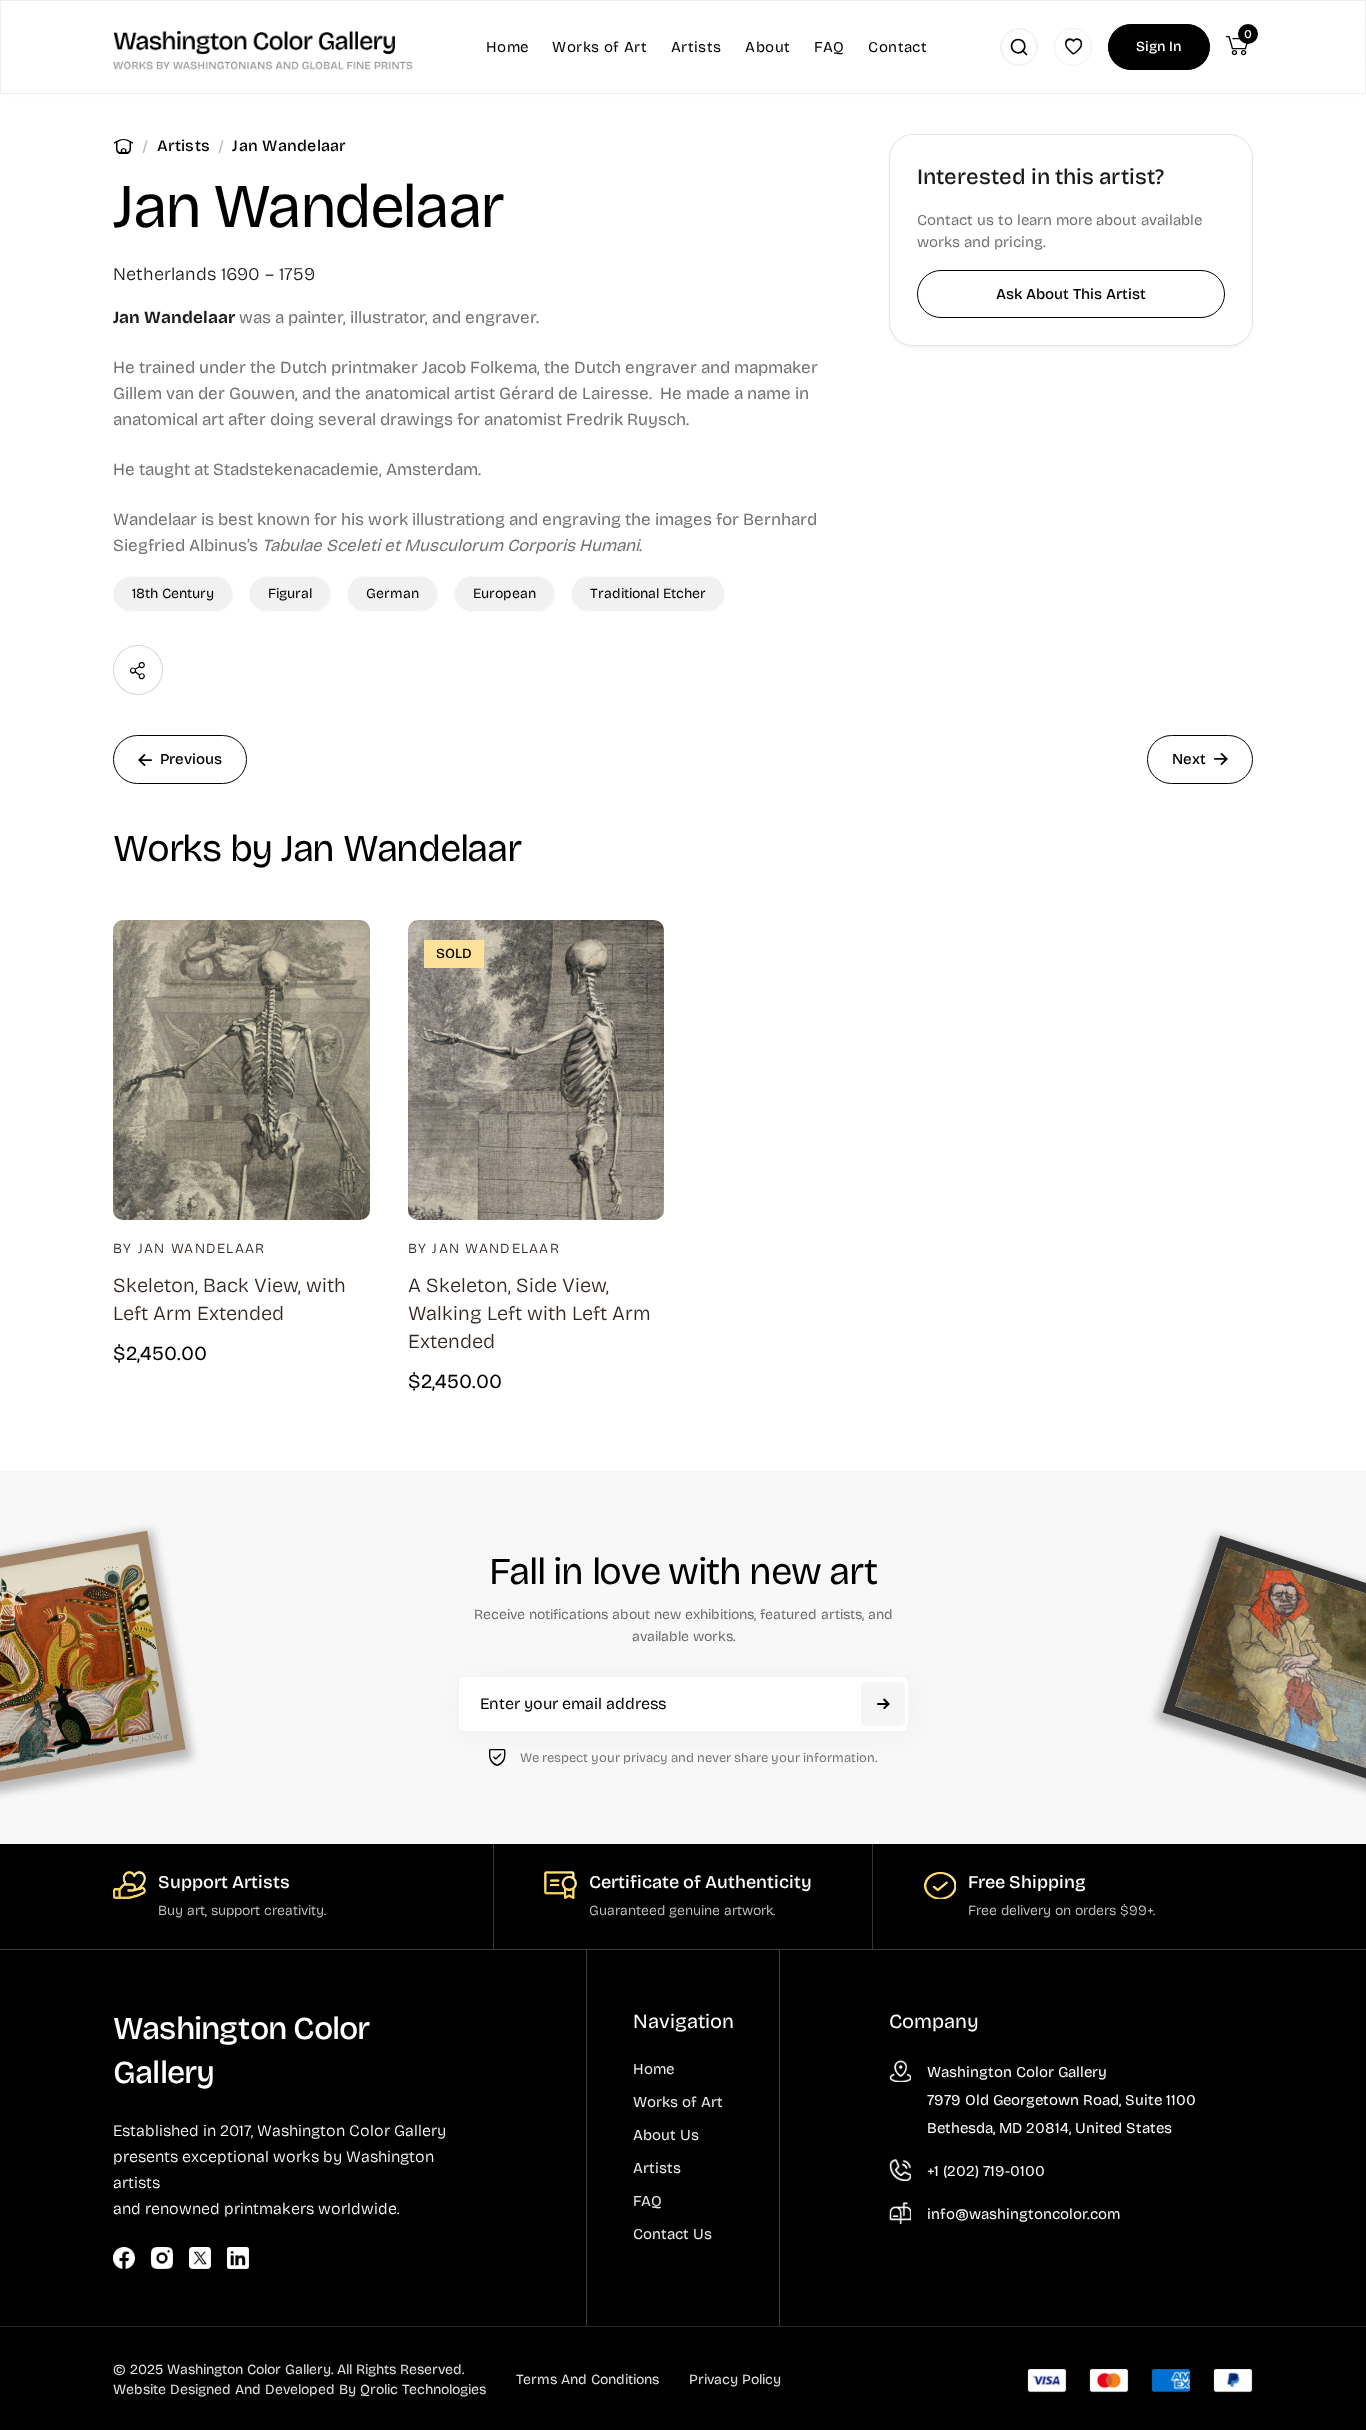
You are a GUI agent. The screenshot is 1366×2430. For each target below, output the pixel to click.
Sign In (1159, 46)
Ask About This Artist (1071, 294)
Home (123, 146)
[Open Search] (1019, 47)
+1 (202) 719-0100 (986, 2171)
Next (1189, 759)
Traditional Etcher (648, 593)
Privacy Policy (735, 2379)
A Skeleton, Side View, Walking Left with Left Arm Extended (529, 1313)
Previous (191, 759)
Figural (290, 593)
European (504, 593)
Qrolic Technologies (423, 2389)
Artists (184, 145)
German (392, 593)
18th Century (173, 593)
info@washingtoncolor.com (1023, 2214)
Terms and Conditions (587, 2379)
